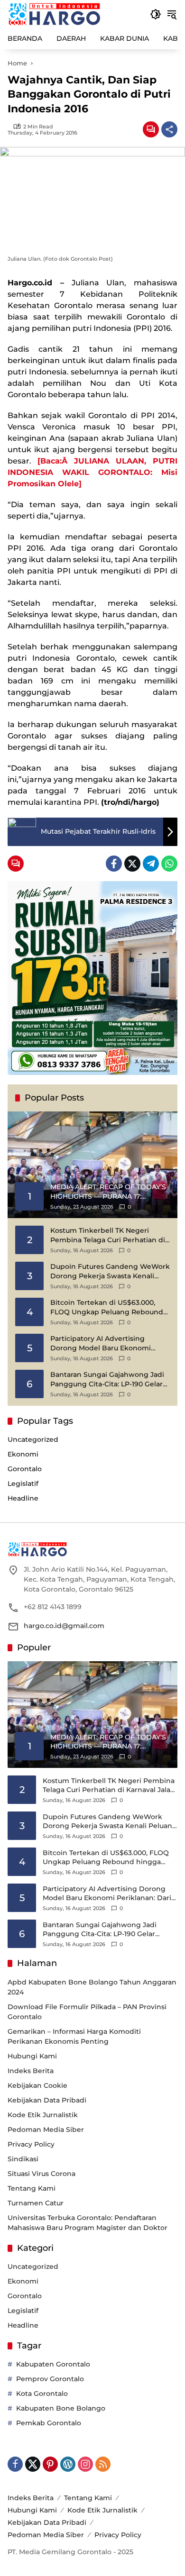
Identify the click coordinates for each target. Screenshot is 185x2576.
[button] (156, 14)
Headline (23, 1498)
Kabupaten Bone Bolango (61, 2408)
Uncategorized (33, 1439)
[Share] (169, 129)
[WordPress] (68, 2464)
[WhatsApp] (169, 864)
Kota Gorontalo (42, 2394)
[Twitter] (132, 864)
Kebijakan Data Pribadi (47, 2100)
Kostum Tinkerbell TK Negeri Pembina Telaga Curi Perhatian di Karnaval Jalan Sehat (108, 1235)
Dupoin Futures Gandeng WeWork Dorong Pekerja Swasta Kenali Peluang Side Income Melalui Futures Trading (110, 1271)
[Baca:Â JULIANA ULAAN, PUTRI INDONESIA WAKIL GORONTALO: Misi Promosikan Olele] (92, 472)
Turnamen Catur (36, 2203)
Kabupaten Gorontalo (53, 2364)
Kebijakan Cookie (37, 2085)
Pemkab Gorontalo (49, 2423)
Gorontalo (25, 1469)
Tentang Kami (32, 2188)
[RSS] (103, 2464)
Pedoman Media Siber (46, 2130)
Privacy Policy (31, 2144)
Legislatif (23, 1484)
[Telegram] (151, 864)
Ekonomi (23, 1454)
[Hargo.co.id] (54, 14)
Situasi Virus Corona (42, 2174)
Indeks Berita (31, 2071)
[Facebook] (114, 864)
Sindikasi (23, 2159)
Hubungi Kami (32, 2056)
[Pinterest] (50, 2464)
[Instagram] (85, 2464)
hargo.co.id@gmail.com (64, 1626)
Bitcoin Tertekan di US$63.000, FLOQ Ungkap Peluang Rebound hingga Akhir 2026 (107, 1307)
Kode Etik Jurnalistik (43, 2115)
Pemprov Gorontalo (50, 2379)
